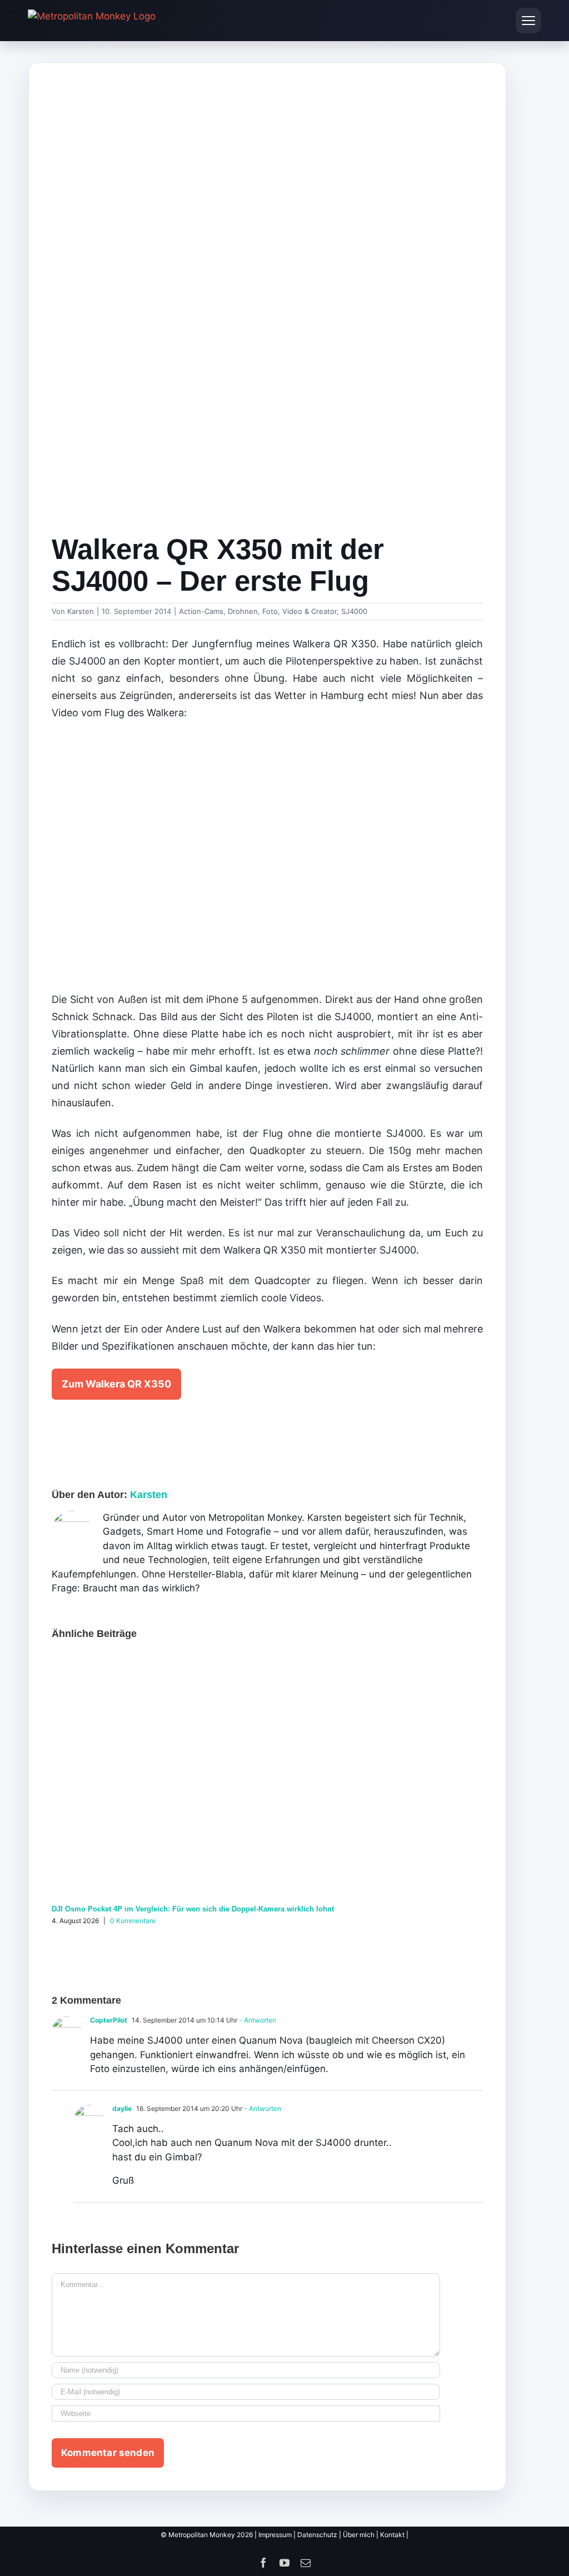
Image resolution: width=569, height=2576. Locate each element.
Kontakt (392, 2535)
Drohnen (243, 611)
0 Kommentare (133, 1921)
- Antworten (257, 2020)
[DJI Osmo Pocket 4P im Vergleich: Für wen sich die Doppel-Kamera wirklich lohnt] (267, 1660)
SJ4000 (354, 611)
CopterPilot (109, 2020)
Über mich (359, 2535)
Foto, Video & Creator (300, 611)
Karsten (81, 611)
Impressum (275, 2535)
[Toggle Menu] (528, 21)
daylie (122, 2108)
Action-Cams (201, 611)
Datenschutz (317, 2535)
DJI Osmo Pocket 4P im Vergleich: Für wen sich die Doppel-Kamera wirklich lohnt (193, 1909)
